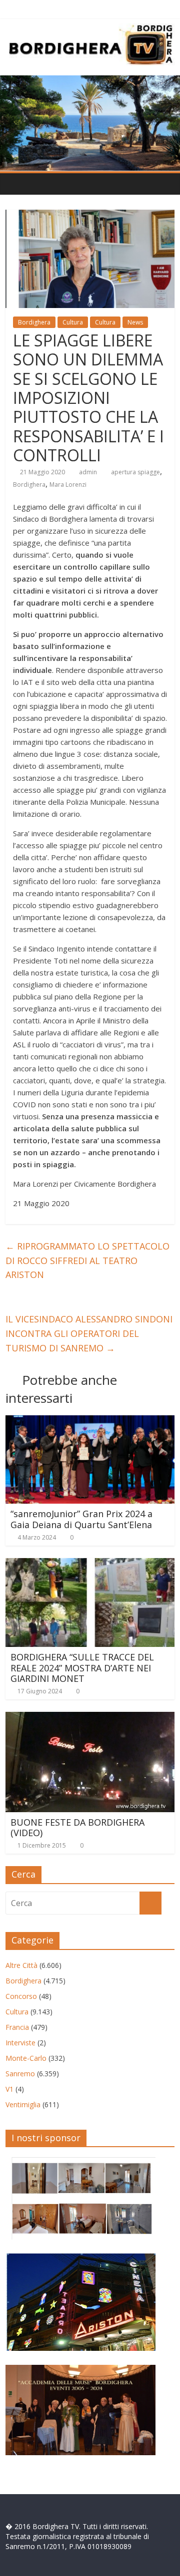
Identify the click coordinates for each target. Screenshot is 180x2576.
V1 (9, 2089)
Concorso (21, 1996)
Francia (17, 2027)
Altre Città (21, 1965)
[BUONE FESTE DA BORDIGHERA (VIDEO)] (90, 1718)
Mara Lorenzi (68, 484)
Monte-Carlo (26, 2058)
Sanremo (20, 2074)
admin (88, 472)
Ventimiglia (23, 2104)
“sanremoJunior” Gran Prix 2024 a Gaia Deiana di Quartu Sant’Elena (81, 1519)
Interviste (20, 2043)
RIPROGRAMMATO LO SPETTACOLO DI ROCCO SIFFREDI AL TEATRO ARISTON (87, 1261)
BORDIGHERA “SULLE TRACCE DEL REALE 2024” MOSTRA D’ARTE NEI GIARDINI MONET (82, 1668)
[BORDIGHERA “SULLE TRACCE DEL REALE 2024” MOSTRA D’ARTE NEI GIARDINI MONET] (90, 1564)
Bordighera (34, 322)
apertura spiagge (135, 472)
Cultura (73, 322)
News (135, 322)
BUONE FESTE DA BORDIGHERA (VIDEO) (77, 1828)
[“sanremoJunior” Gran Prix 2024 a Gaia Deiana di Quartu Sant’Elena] (90, 1421)
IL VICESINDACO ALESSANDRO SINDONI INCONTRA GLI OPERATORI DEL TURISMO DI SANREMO (89, 1333)
